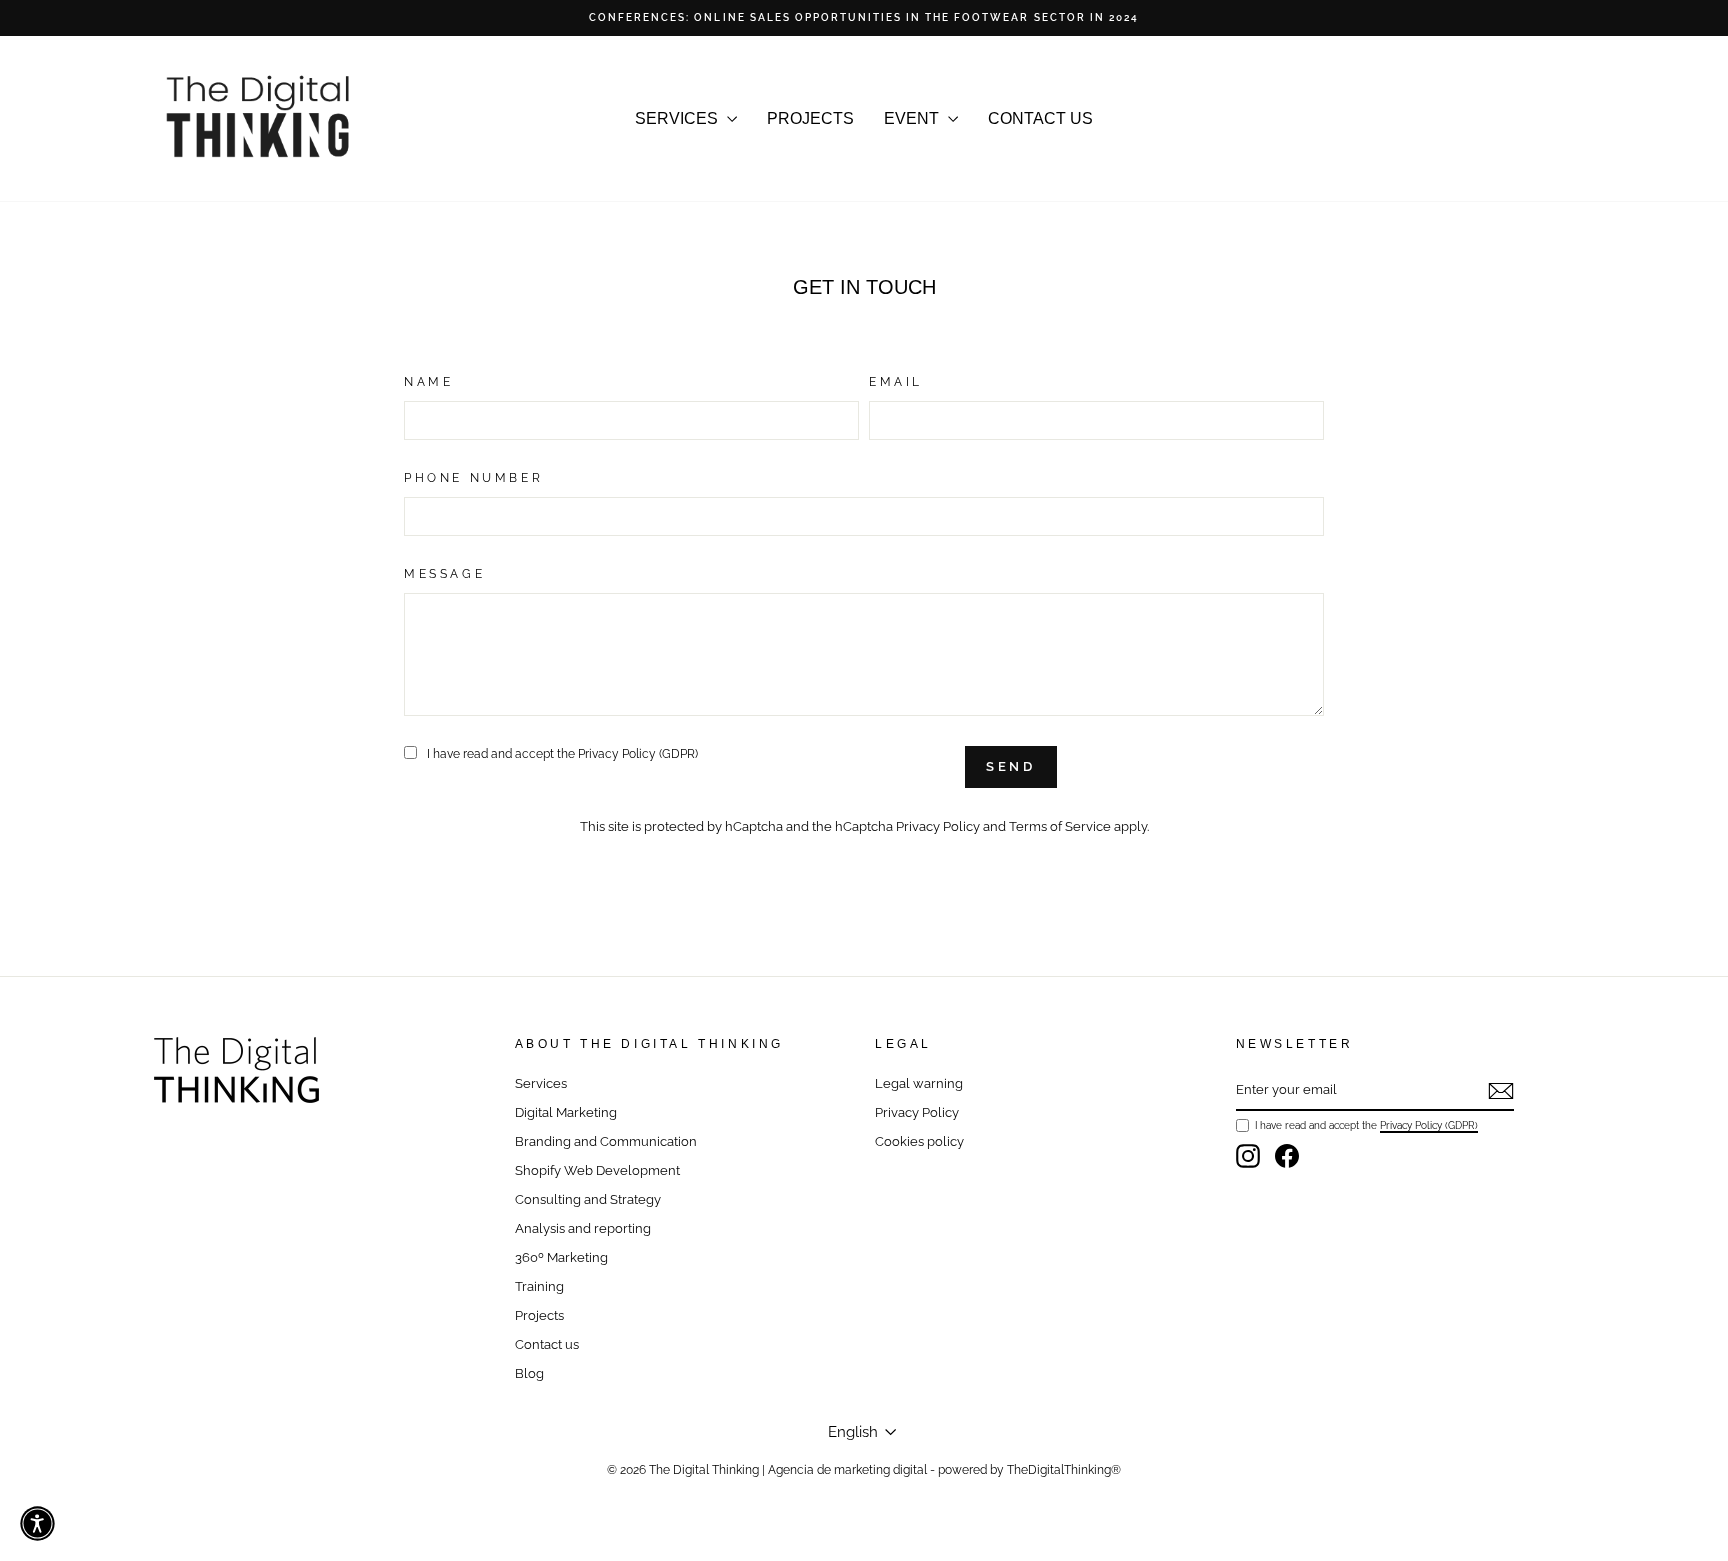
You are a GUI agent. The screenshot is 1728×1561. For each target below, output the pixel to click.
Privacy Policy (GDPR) (638, 754)
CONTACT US (1040, 118)
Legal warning (919, 1083)
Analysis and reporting (583, 1228)
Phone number (473, 478)
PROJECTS (810, 118)
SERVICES (678, 118)
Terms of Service (1060, 826)
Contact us (547, 1344)
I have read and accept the (562, 754)
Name (428, 382)
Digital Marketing (566, 1112)
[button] (37, 1523)
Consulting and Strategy (588, 1199)
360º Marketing (561, 1257)
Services (541, 1083)
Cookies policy (919, 1141)
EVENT (913, 118)
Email (896, 382)
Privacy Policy (938, 826)
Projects (539, 1315)
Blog (529, 1373)
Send (1011, 766)
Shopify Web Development (597, 1170)
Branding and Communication (606, 1141)
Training (539, 1286)
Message (444, 574)
